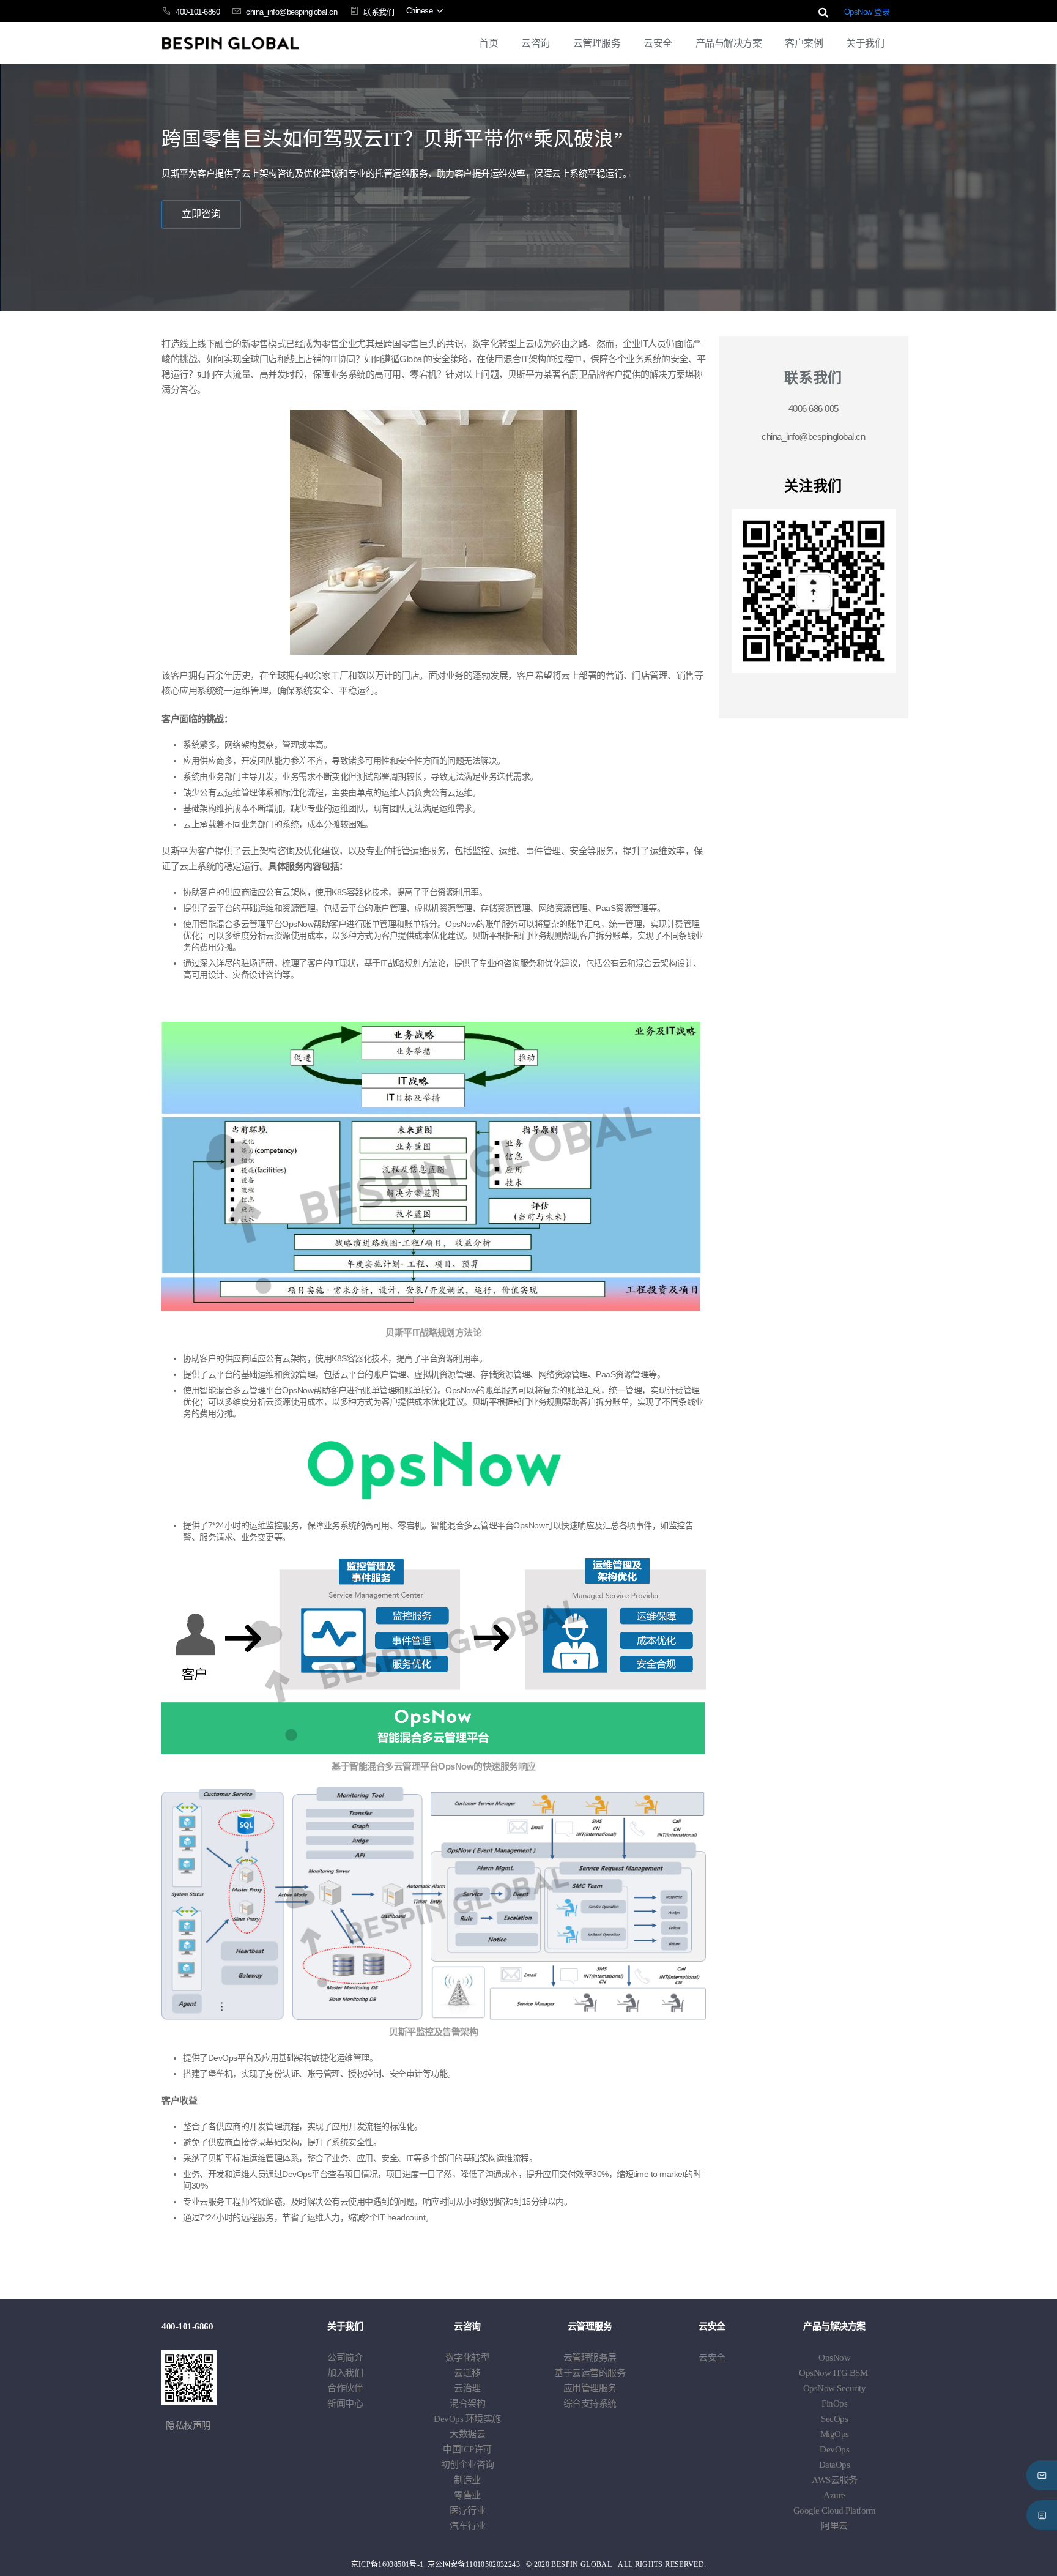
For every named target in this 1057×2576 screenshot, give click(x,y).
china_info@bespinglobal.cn (291, 12)
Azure (834, 2495)
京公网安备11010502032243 (474, 2564)
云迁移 (467, 2373)
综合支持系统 (590, 2403)
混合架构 (467, 2403)
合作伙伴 (345, 2388)
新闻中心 (345, 2403)
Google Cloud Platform (835, 2511)
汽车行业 (467, 2526)
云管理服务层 (590, 2358)
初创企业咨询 (468, 2465)
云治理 (467, 2388)
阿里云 (834, 2526)
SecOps (834, 2419)
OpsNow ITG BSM (833, 2373)
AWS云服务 (834, 2480)
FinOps (834, 2403)
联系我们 (379, 12)
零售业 (467, 2495)
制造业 (467, 2480)
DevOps (467, 2419)
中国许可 (467, 2449)
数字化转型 (468, 2358)
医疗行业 (467, 2511)
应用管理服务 (590, 2388)
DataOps (835, 2465)
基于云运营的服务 (590, 2373)
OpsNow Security (835, 2388)
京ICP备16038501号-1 (388, 2564)
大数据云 (467, 2434)
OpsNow (834, 2358)
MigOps (835, 2434)
